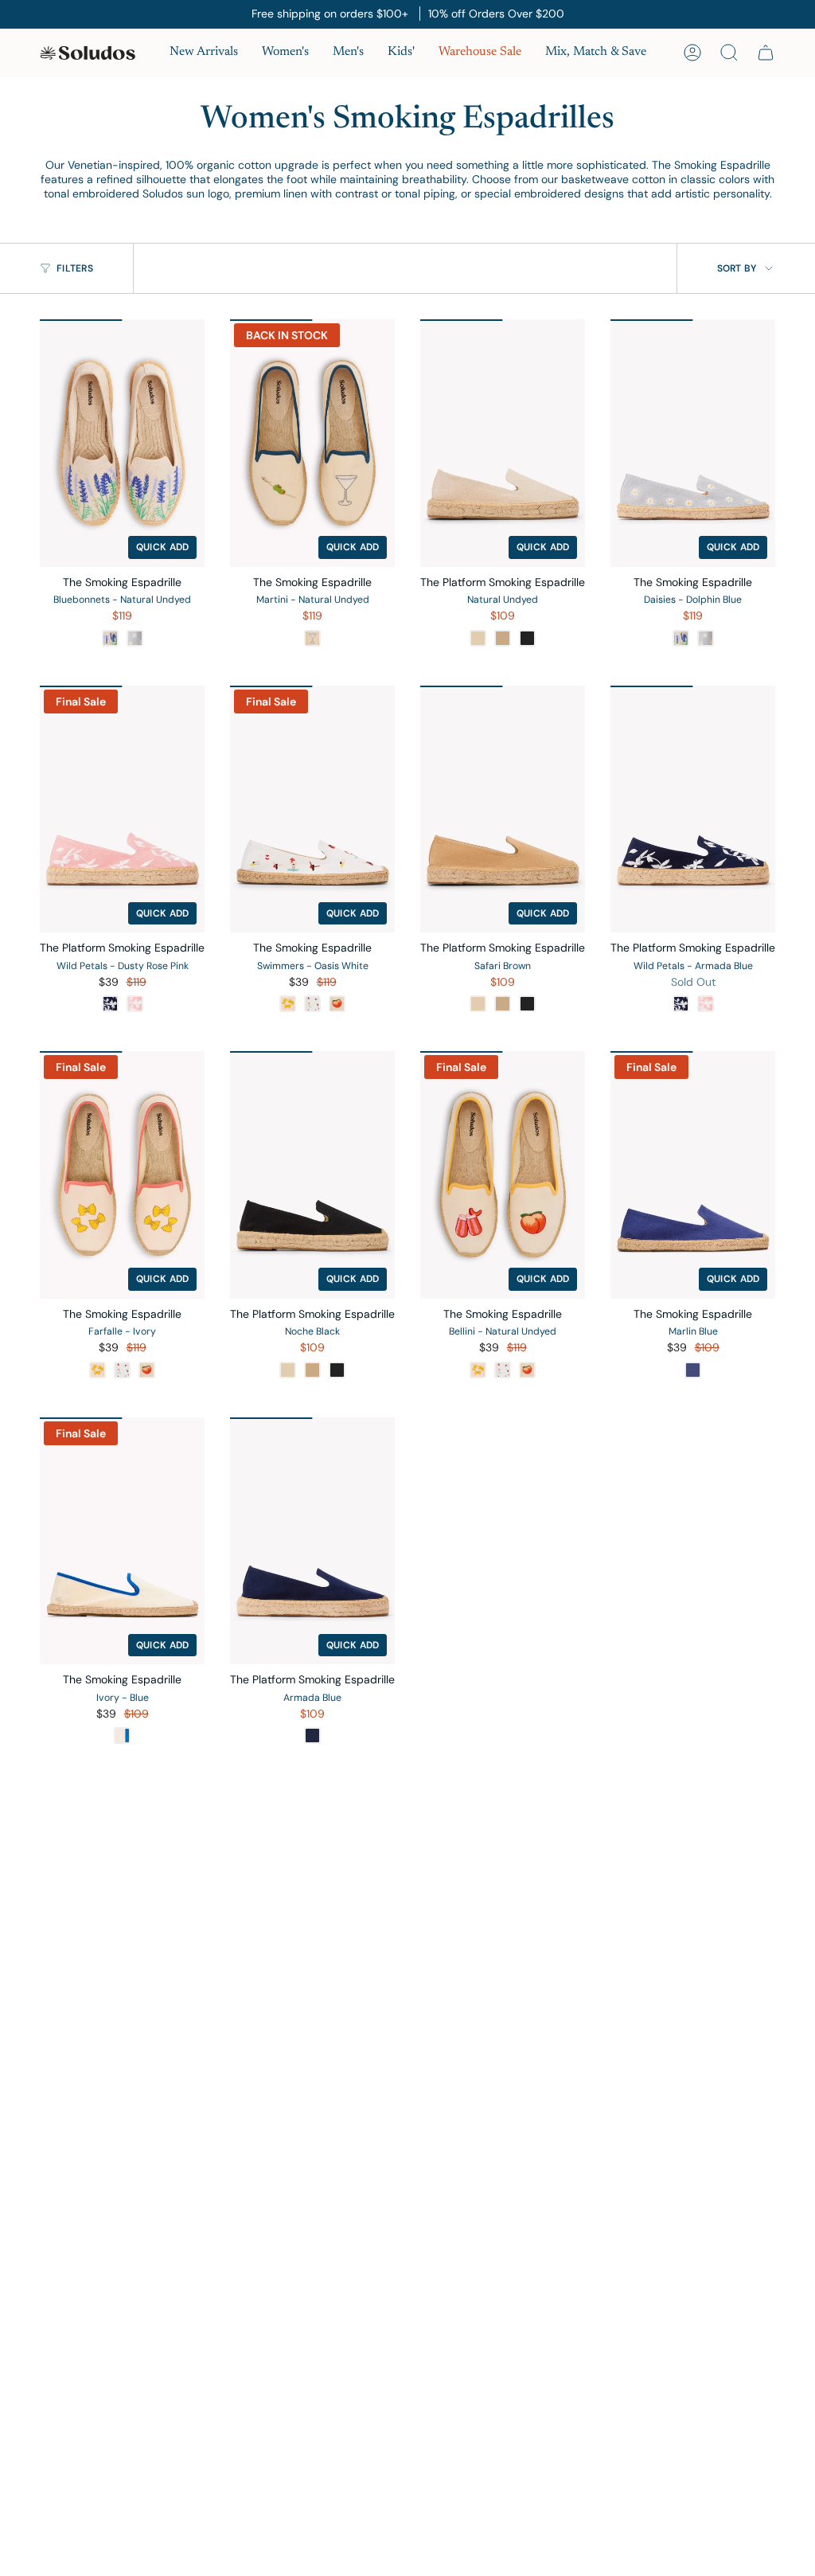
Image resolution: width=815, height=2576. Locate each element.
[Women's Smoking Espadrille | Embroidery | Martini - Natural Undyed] (312, 443)
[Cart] (766, 53)
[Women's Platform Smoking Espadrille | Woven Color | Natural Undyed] (503, 443)
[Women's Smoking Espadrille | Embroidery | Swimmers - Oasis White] (312, 809)
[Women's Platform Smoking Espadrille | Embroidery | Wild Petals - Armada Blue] (693, 809)
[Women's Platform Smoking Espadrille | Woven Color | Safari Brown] (503, 809)
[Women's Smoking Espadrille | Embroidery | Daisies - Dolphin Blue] (693, 443)
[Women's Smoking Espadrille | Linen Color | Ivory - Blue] (122, 1541)
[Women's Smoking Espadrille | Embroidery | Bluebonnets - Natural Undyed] (122, 443)
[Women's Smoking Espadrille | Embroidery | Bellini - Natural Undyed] (503, 1175)
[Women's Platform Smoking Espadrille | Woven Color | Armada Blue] (312, 1541)
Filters (75, 268)
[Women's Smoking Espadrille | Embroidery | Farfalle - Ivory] (122, 1175)
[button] (285, 53)
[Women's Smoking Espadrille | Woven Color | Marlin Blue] (693, 1175)
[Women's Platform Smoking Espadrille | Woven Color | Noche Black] (312, 1175)
